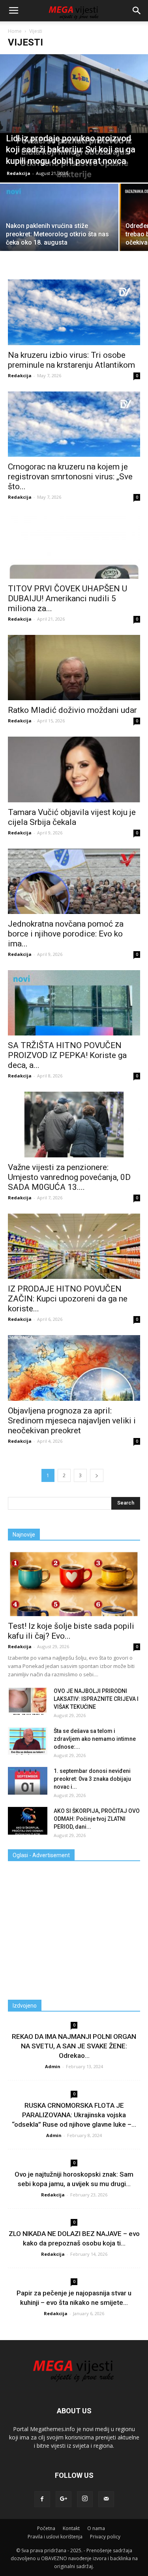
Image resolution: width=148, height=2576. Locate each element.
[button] (137, 11)
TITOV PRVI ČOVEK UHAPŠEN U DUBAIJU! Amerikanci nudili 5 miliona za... (67, 598)
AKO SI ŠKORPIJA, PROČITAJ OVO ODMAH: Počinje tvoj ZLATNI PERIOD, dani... (97, 1819)
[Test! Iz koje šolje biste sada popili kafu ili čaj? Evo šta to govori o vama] (74, 1583)
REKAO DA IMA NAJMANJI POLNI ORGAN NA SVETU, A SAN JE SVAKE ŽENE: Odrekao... (74, 2046)
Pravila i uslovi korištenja (55, 2537)
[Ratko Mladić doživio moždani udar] (74, 668)
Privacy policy (105, 2537)
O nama (96, 2528)
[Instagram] (85, 2499)
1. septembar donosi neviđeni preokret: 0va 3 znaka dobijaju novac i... (92, 1779)
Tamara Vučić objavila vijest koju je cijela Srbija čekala (72, 817)
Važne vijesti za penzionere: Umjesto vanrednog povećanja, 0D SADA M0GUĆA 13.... (69, 1177)
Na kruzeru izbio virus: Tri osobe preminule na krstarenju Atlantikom (71, 360)
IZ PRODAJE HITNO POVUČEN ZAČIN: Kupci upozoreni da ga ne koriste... (68, 1299)
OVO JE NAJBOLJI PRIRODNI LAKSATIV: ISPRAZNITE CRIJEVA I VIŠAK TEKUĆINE (96, 1699)
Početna (46, 2528)
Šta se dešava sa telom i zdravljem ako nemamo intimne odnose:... (95, 1739)
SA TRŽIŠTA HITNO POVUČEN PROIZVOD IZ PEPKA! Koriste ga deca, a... (67, 1055)
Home (15, 31)
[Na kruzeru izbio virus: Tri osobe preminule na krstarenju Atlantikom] (74, 312)
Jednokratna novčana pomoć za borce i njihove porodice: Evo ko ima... (66, 934)
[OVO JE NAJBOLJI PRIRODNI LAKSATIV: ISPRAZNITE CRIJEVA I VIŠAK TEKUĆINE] (28, 1701)
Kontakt (71, 2528)
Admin (53, 2066)
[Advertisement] (74, 1927)
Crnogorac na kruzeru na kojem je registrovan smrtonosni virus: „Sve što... (70, 477)
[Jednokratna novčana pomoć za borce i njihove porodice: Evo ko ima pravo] (74, 881)
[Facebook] (42, 2499)
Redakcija (19, 173)
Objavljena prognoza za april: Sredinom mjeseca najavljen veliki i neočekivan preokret (72, 1421)
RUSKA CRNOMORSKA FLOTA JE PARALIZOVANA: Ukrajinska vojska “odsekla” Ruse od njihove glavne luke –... (74, 2115)
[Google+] (64, 2499)
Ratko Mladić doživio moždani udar (72, 710)
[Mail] (106, 2499)
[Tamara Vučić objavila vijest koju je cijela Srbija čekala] (74, 769)
